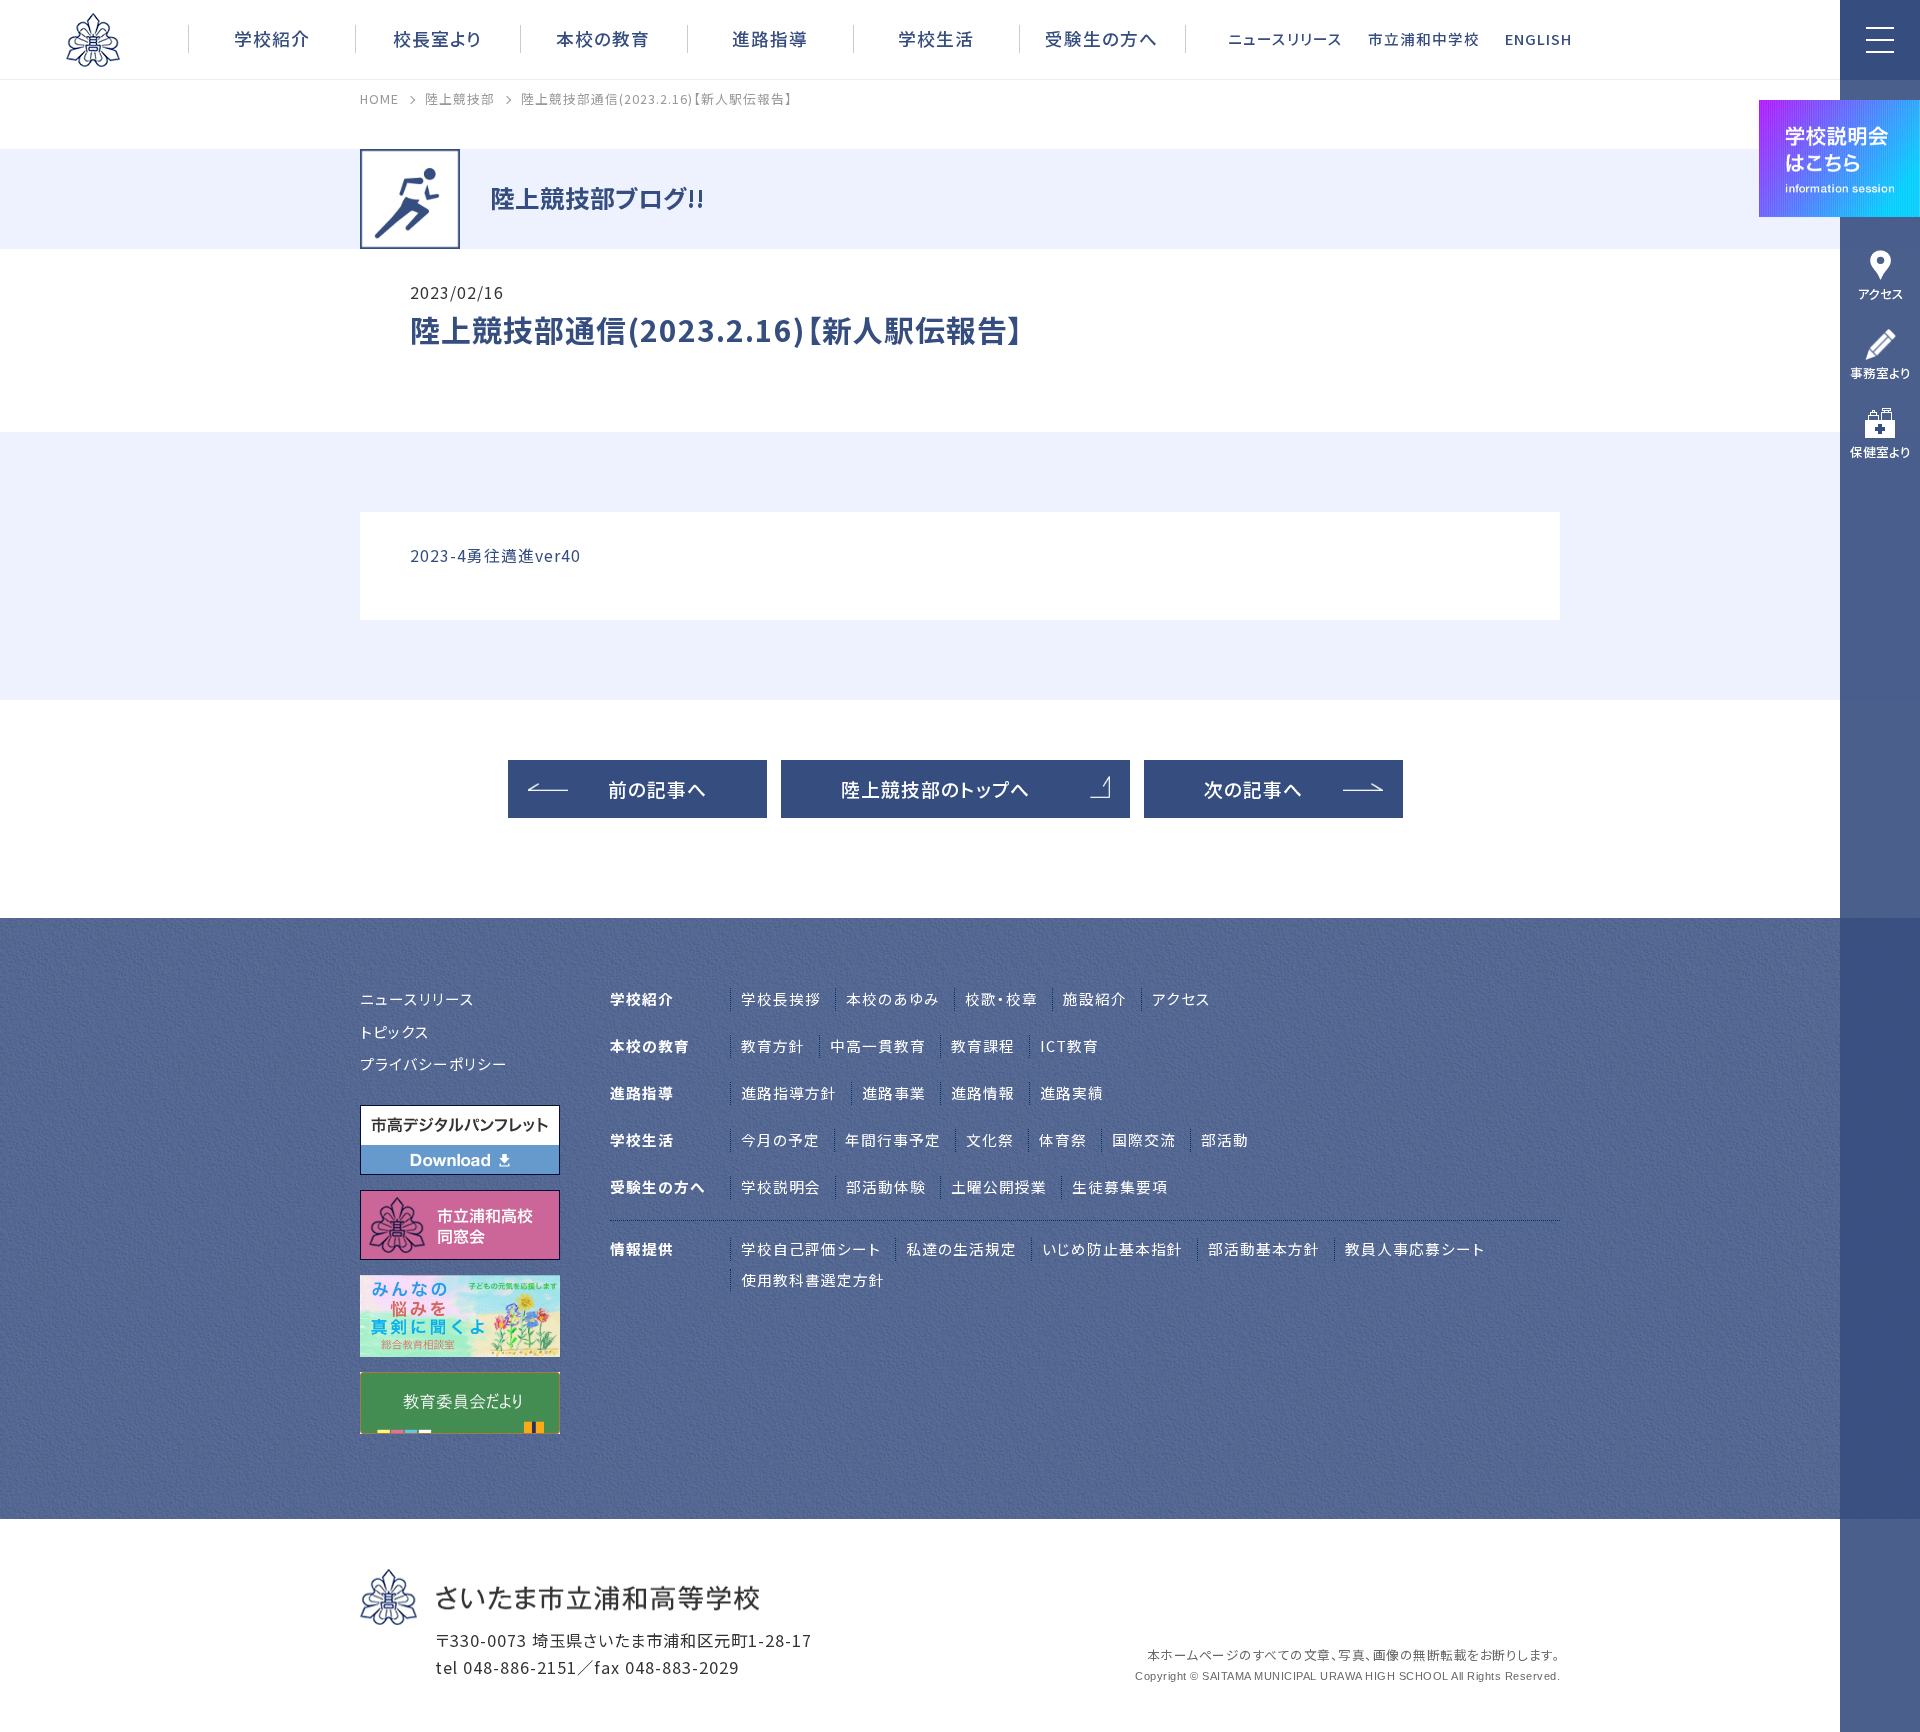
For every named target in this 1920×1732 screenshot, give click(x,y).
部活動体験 (886, 1186)
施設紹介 (1095, 998)
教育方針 (773, 1045)
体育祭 (1063, 1139)
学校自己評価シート (811, 1248)
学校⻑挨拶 (781, 998)
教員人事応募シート (1415, 1248)
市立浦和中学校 (1424, 38)
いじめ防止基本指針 (1112, 1248)
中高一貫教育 (878, 1045)
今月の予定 (780, 1139)
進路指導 (770, 38)
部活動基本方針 (1264, 1248)
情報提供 (642, 1248)
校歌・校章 (1001, 998)
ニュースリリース (1285, 38)
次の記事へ (1253, 788)
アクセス (1880, 293)
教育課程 (983, 1045)
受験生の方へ (1101, 38)
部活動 (1225, 1139)
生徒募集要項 (1120, 1186)
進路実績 (1072, 1092)
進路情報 (983, 1092)
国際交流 (1144, 1139)
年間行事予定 (893, 1139)
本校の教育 (603, 38)
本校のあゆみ (893, 998)
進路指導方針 (789, 1092)
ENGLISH (1538, 38)
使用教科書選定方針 (813, 1279)
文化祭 (990, 1139)
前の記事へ (657, 788)
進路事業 (894, 1092)
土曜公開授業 (999, 1186)
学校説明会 (781, 1186)
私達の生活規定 (961, 1248)
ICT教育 (1069, 1045)
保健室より (1880, 451)
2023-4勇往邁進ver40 (495, 555)
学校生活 (936, 38)
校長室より (437, 38)
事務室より (1880, 372)
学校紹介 (272, 38)
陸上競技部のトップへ (935, 788)
